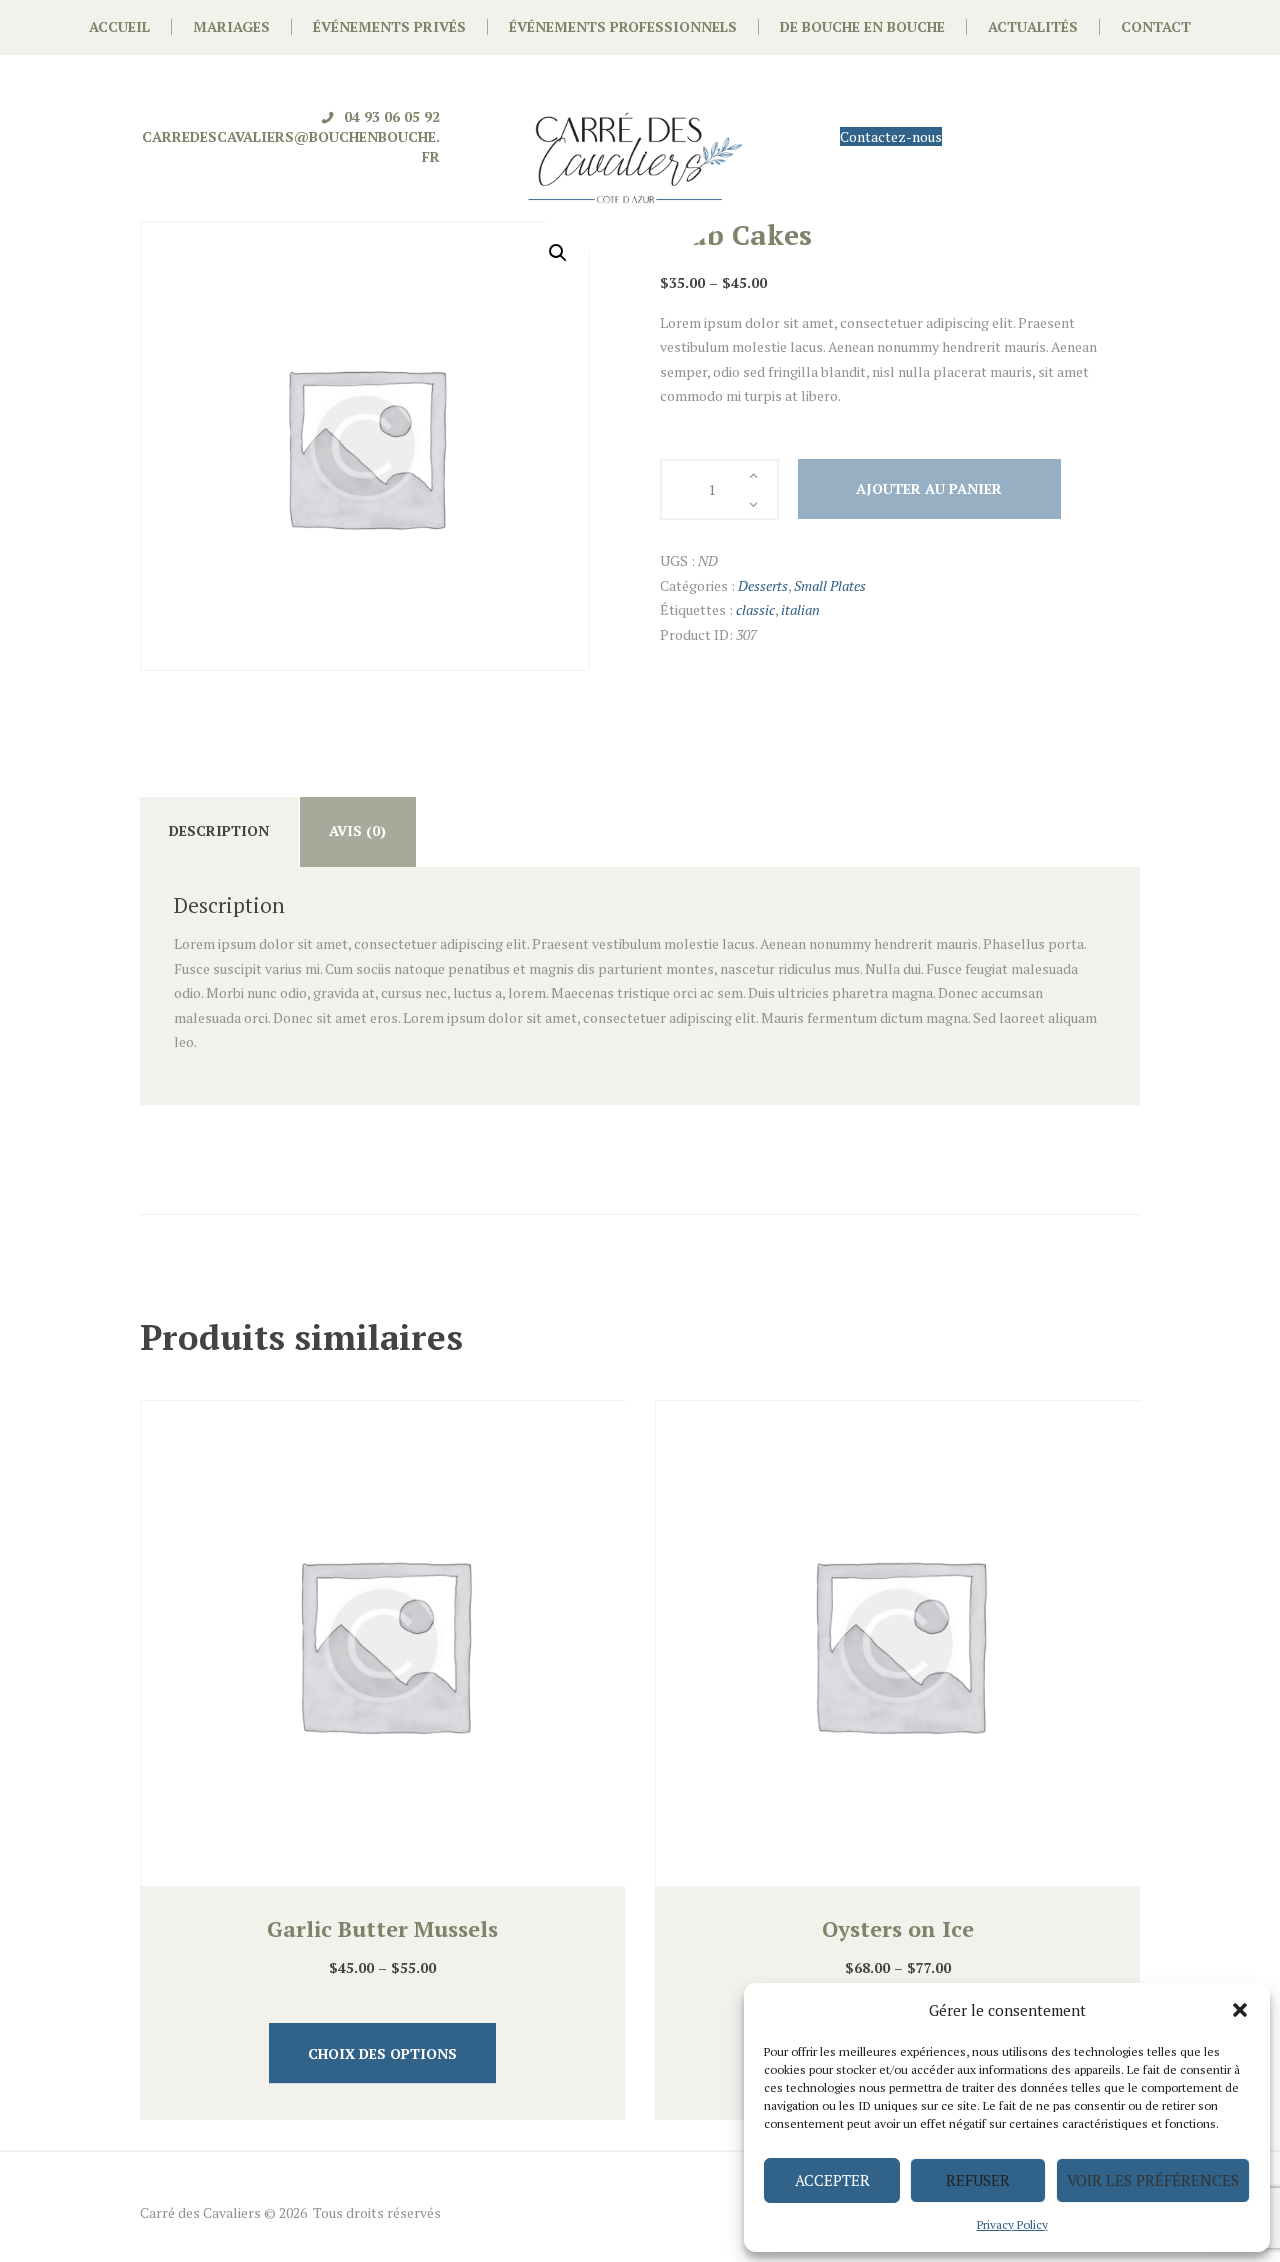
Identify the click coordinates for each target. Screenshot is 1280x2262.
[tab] (219, 832)
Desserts (763, 585)
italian (800, 609)
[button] (1240, 2010)
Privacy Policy (1012, 2224)
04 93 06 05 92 (392, 116)
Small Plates (830, 585)
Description (219, 830)
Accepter (832, 2180)
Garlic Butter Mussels (382, 1928)
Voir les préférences (1153, 2180)
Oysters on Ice (898, 1928)
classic (755, 609)
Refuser (978, 2180)
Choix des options (382, 2053)
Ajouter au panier (929, 488)
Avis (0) (357, 830)
